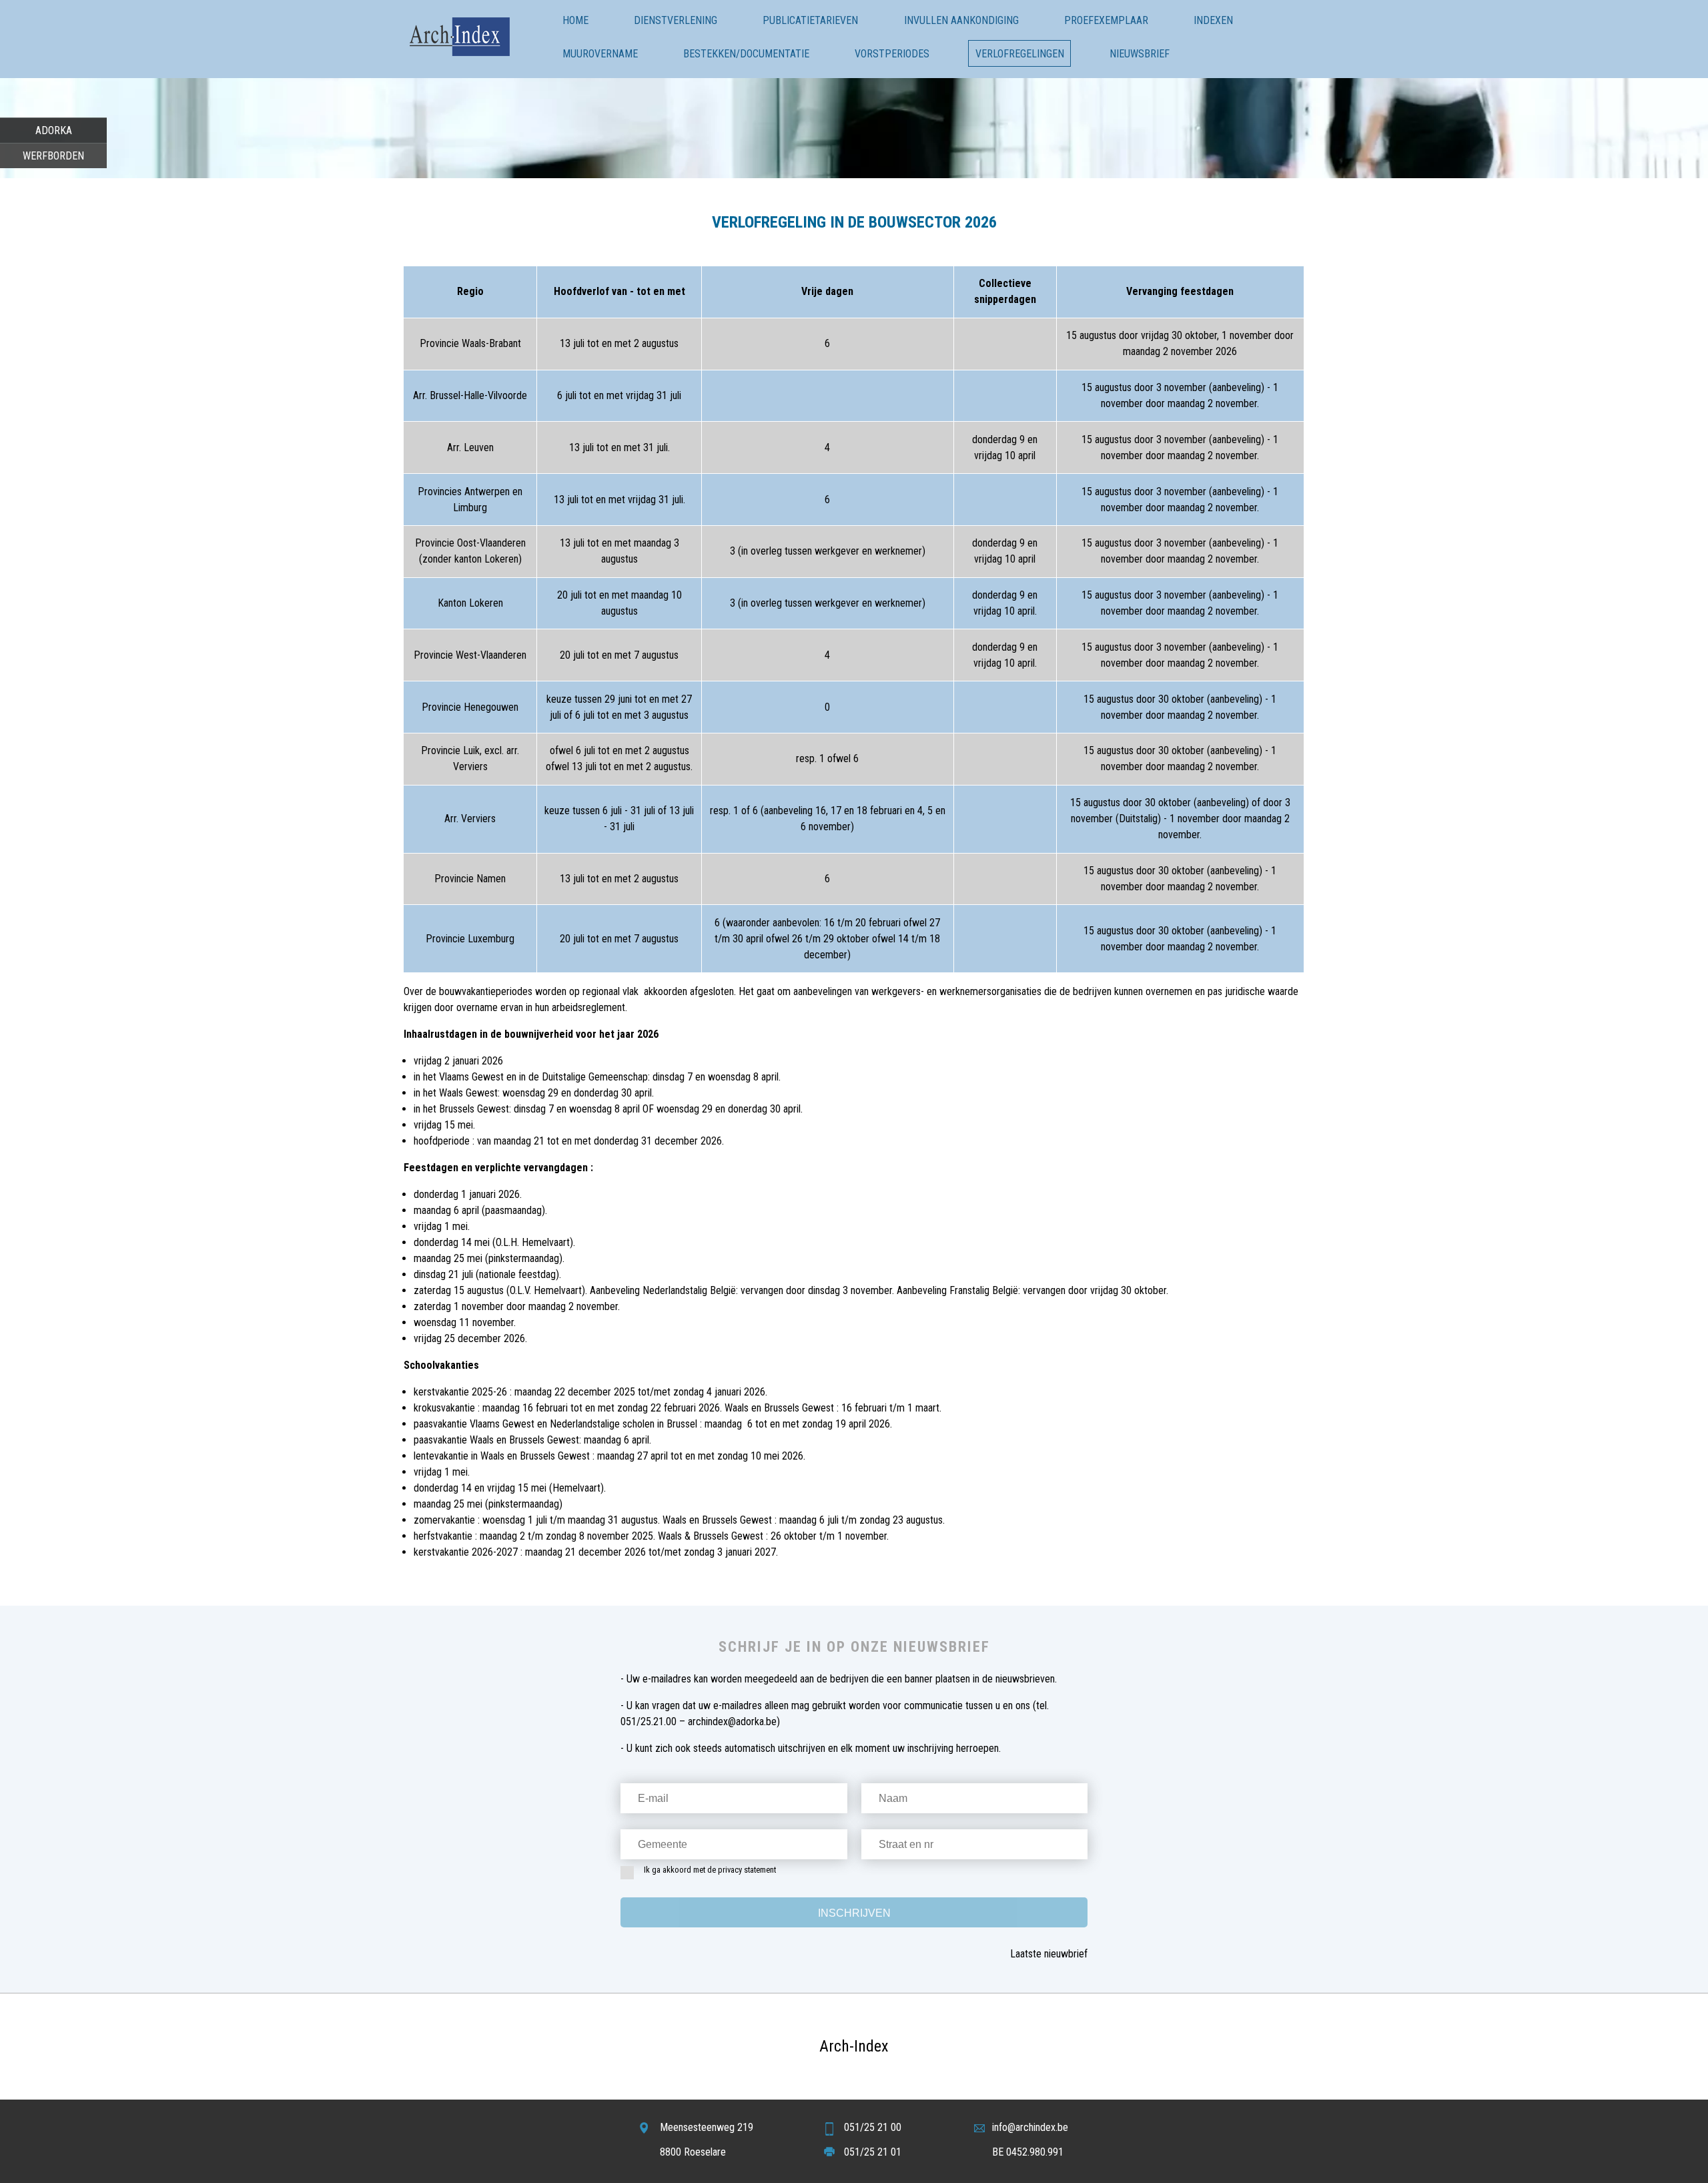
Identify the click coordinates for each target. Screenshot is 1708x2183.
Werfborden (53, 156)
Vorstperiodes (892, 54)
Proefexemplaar (1106, 20)
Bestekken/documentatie (746, 54)
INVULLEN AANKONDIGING (961, 20)
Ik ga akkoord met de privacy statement (710, 1870)
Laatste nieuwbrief (1049, 1954)
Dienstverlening (676, 20)
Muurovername (600, 54)
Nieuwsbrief (1140, 54)
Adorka (54, 130)
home (575, 20)
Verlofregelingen (1020, 54)
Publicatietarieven (810, 20)
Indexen (1213, 20)
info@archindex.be (1030, 2127)
